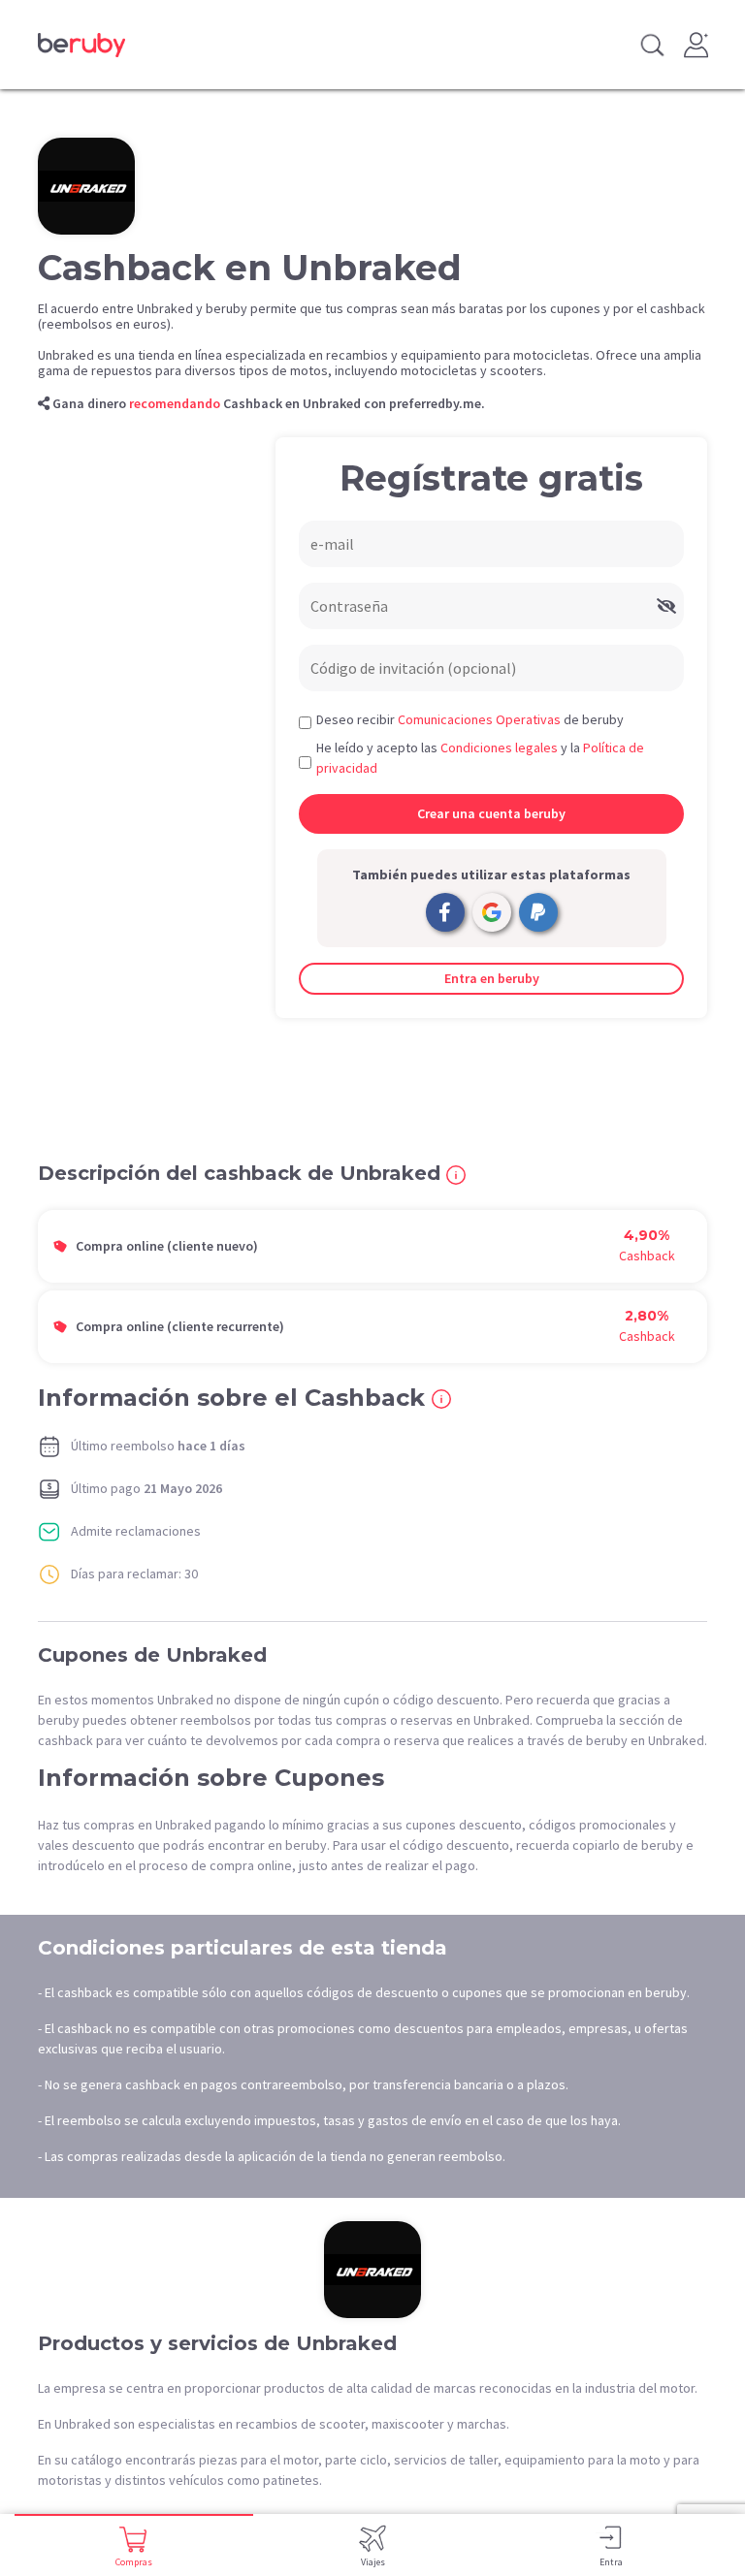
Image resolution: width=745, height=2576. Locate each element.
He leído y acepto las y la (480, 758)
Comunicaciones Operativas (479, 719)
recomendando (175, 403)
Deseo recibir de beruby (470, 719)
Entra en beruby (492, 978)
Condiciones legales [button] (499, 747)
